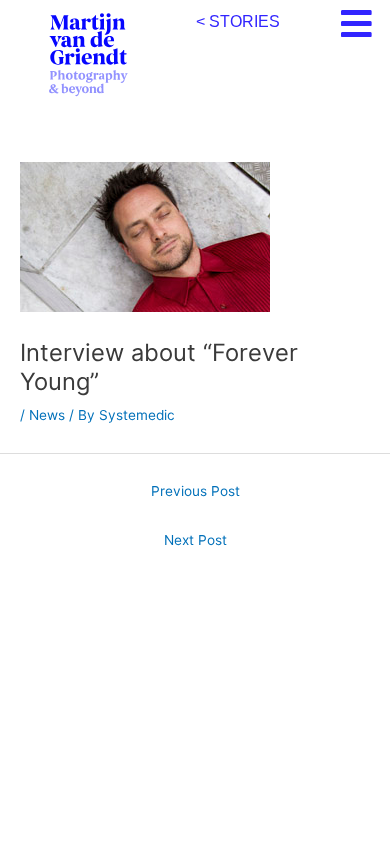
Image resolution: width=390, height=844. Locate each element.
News (47, 415)
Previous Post (195, 491)
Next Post (195, 540)
